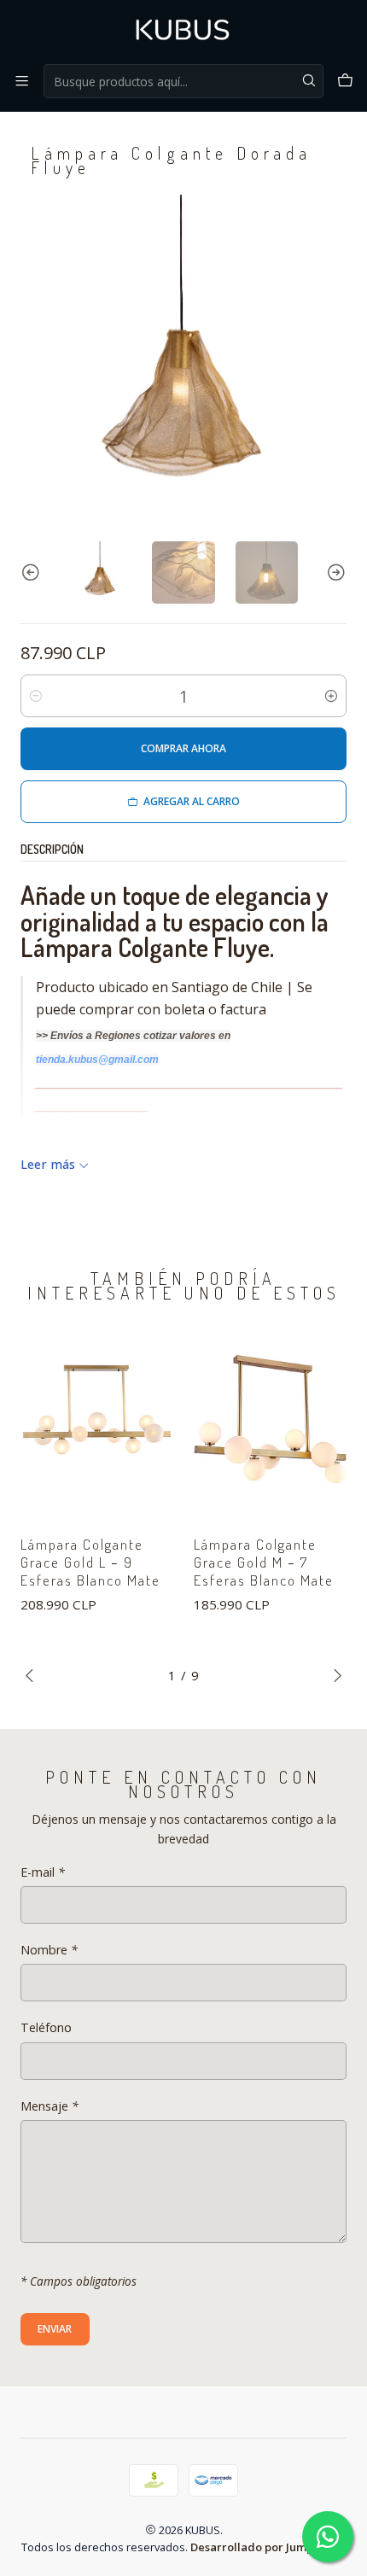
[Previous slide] (33, 572)
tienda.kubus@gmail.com (97, 1060)
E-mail (43, 1872)
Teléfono (46, 2028)
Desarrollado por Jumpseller (267, 2547)
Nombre (49, 1950)
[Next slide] (334, 572)
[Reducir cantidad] (36, 696)
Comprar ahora (183, 748)
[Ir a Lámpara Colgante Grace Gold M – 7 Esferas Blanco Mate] (270, 1419)
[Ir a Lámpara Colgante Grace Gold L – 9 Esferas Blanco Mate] (97, 1419)
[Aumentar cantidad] (331, 696)
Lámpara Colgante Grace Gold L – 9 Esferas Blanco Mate (90, 1562)
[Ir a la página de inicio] (183, 31)
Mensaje (50, 2106)
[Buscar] (309, 81)
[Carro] (345, 81)
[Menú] (22, 81)
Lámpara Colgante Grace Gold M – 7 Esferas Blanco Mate (264, 1562)
